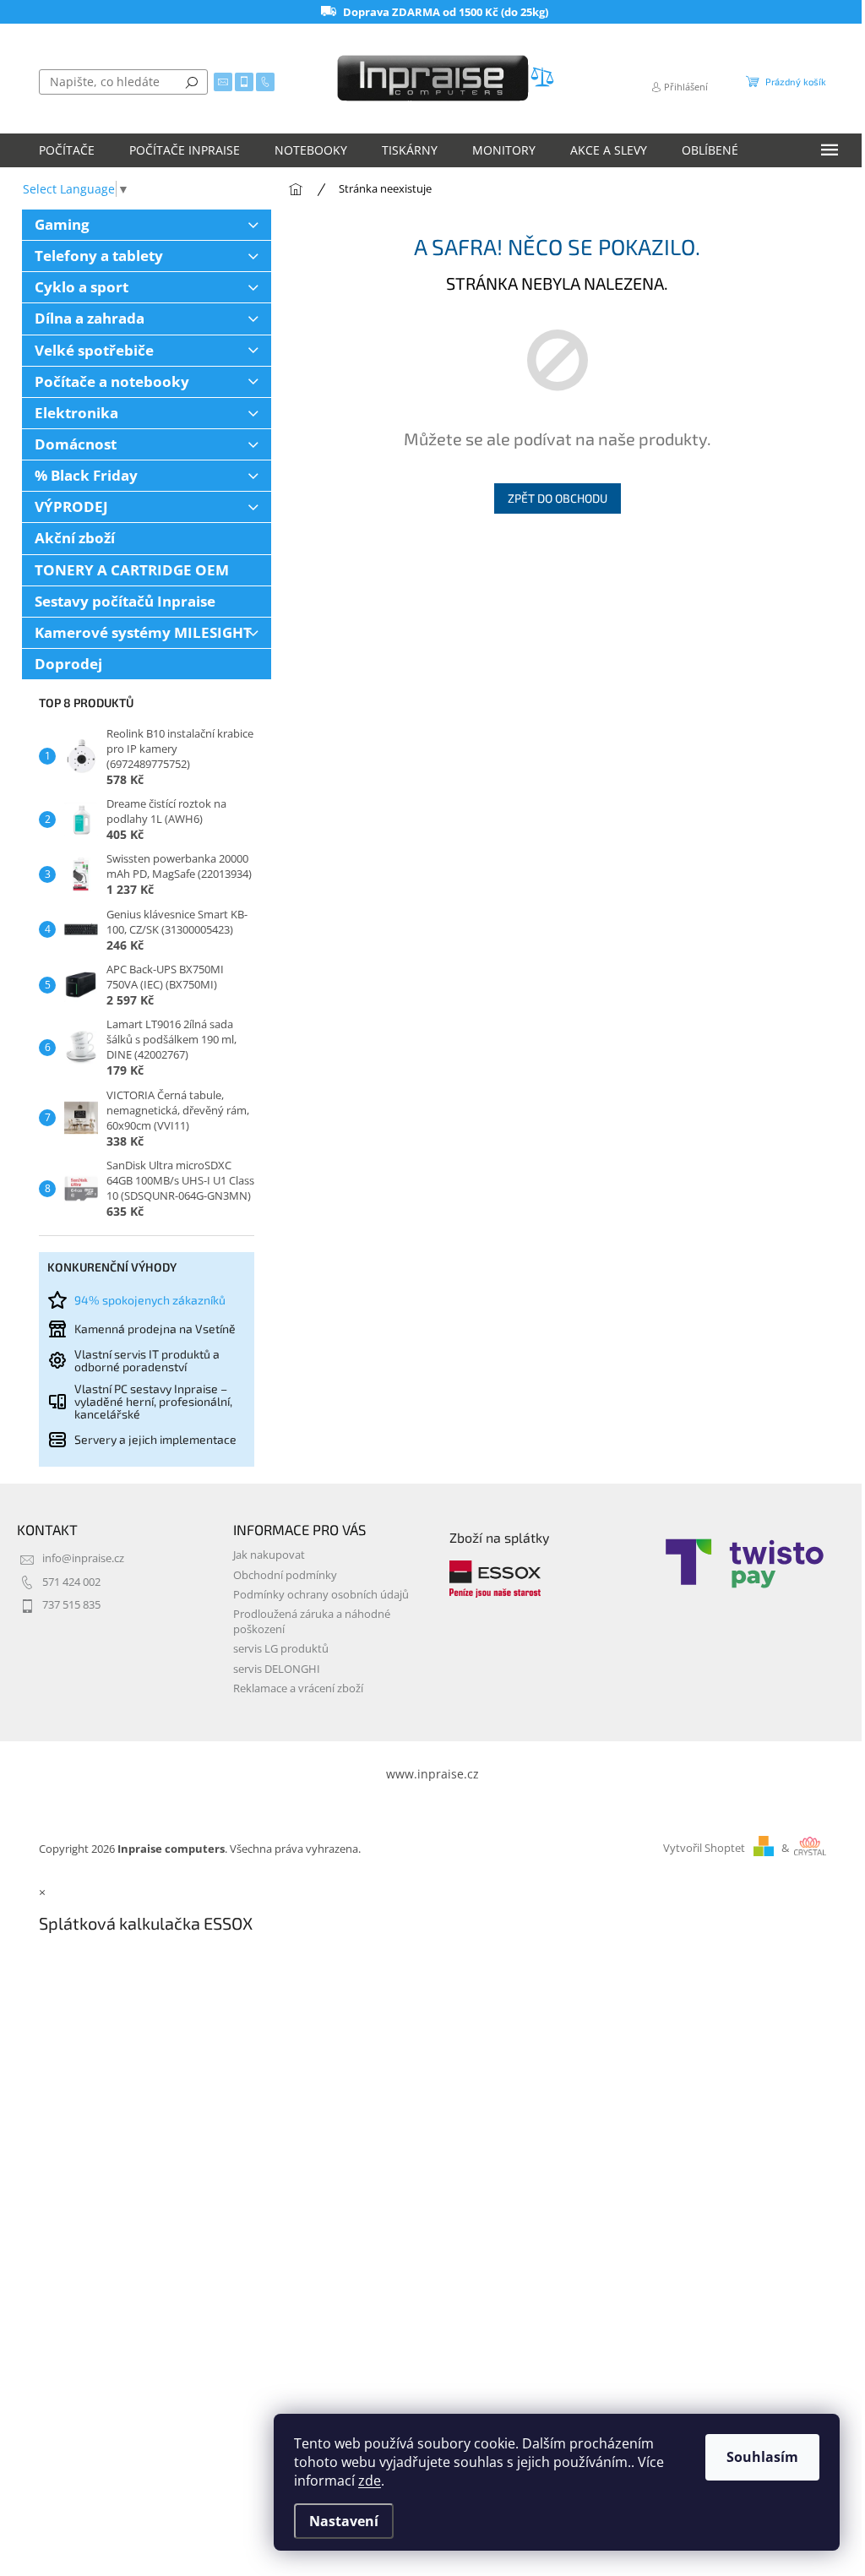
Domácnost (76, 444)
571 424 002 (71, 1582)
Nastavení (344, 2521)
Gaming (62, 224)
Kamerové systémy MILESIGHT (143, 632)
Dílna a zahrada (90, 318)
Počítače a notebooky (112, 381)
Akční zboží (75, 538)
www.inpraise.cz (432, 1774)
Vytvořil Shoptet (704, 1848)
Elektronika (76, 413)
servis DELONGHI (277, 1669)
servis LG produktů (281, 1649)
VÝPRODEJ (71, 506)
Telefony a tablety (99, 256)
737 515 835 (71, 1605)
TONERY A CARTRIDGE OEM (132, 570)
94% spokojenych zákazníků (150, 1300)
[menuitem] (67, 150)
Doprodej (68, 664)
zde (370, 2481)
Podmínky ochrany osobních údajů (321, 1595)
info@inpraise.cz (83, 1558)
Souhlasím (762, 2457)
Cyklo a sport (82, 287)
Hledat (192, 82)
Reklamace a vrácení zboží (298, 1688)
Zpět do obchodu (558, 498)
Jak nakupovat (269, 1555)
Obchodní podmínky (285, 1575)
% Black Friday (86, 475)
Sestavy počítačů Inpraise (125, 601)
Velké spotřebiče (94, 350)
